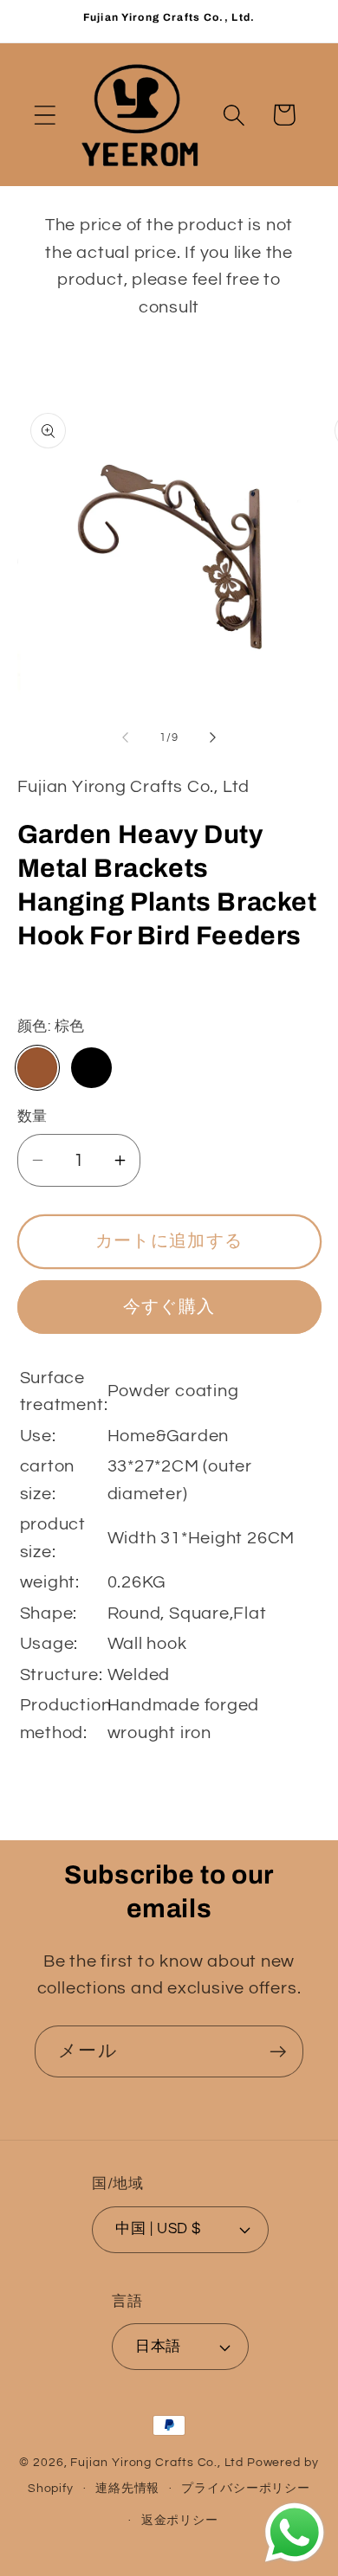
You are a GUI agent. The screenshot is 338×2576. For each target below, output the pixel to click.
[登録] (278, 2052)
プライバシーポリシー (246, 2488)
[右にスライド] (213, 737)
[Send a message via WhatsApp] (295, 2533)
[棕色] (38, 1068)
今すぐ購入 (169, 1307)
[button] (45, 115)
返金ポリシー (180, 2520)
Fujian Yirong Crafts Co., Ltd (156, 2462)
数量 (32, 1117)
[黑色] (91, 1068)
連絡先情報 (128, 2488)
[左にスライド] (125, 737)
